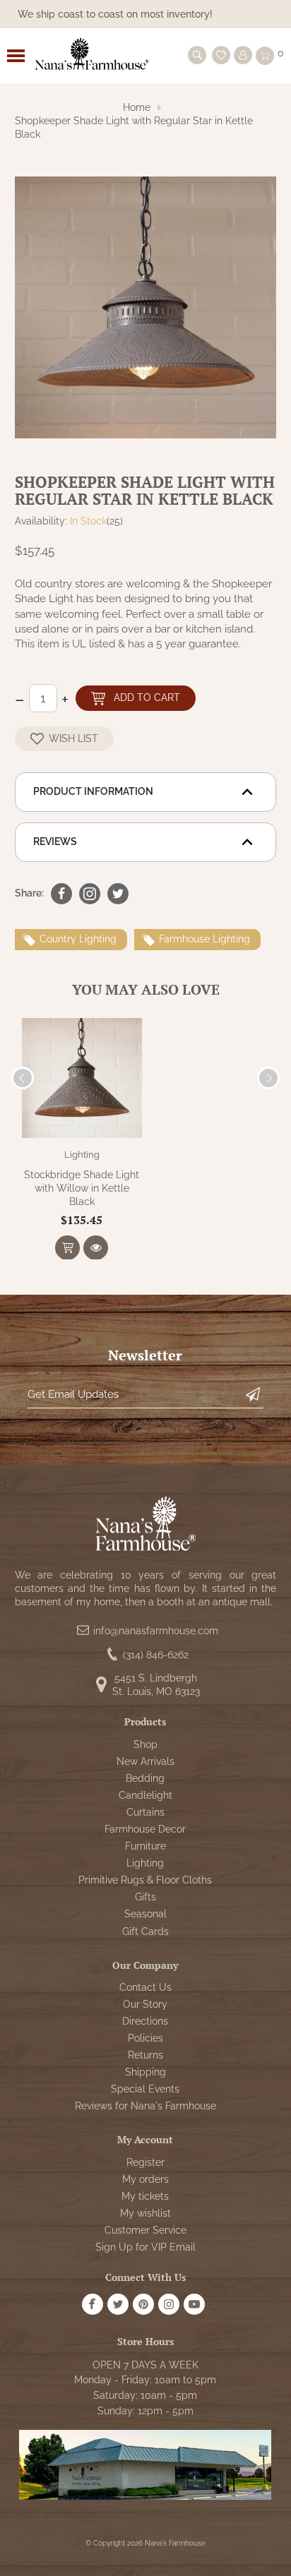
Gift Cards (145, 1931)
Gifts (145, 1897)
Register (145, 2162)
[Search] (197, 55)
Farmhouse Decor (145, 1829)
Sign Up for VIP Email (145, 2247)
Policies (145, 2038)
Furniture (145, 1846)
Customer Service (145, 2230)
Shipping (145, 2072)
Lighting (82, 1155)
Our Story (145, 2004)
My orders (145, 2179)
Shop (145, 1744)
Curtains (145, 1812)
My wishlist (145, 2213)
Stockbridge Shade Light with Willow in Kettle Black (82, 1188)
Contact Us (145, 1987)
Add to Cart (147, 697)
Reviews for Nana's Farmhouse (145, 2106)
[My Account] (243, 55)
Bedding (145, 1778)
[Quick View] (96, 1248)
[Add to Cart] (67, 1248)
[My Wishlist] (221, 55)
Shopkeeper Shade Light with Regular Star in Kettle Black (134, 127)
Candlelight (145, 1795)
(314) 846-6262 (156, 1655)
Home (137, 107)
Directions (145, 2021)
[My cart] (265, 56)
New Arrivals (145, 1761)
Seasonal (145, 1914)
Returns (145, 2055)
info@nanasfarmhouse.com (156, 1631)
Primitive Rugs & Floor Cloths (145, 1880)
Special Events (145, 2089)
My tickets (145, 2196)
